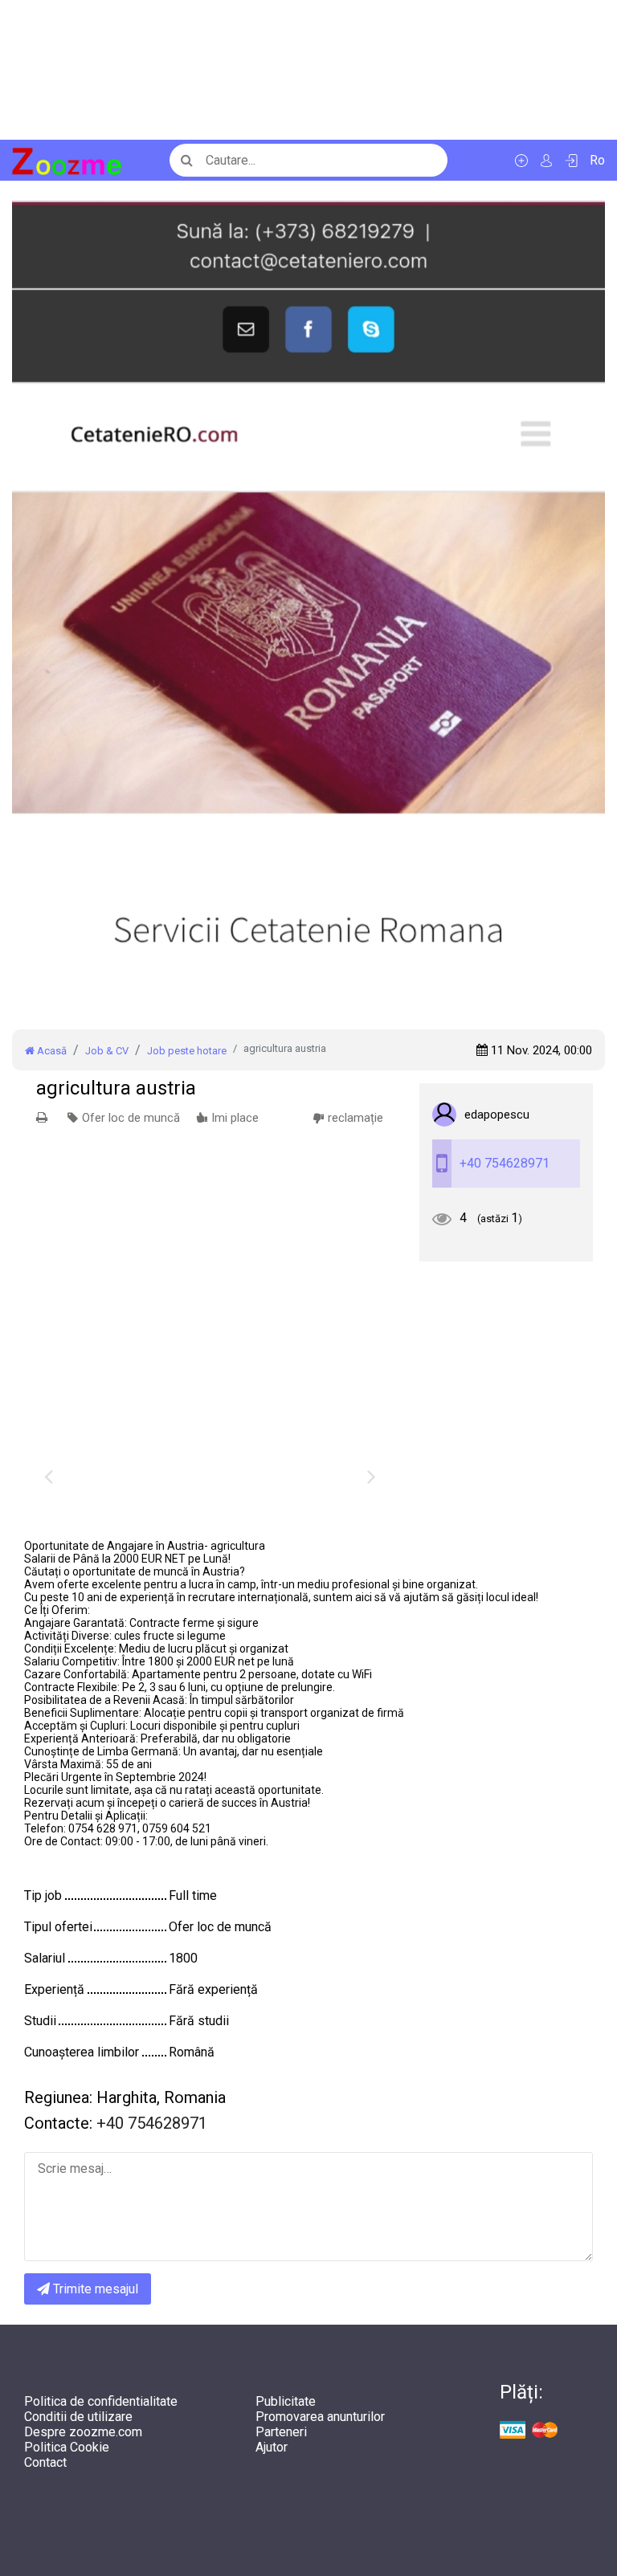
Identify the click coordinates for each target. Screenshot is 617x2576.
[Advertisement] (308, 70)
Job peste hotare (187, 1051)
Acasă (51, 1051)
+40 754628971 (505, 1163)
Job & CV (107, 1051)
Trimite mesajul (94, 2289)
